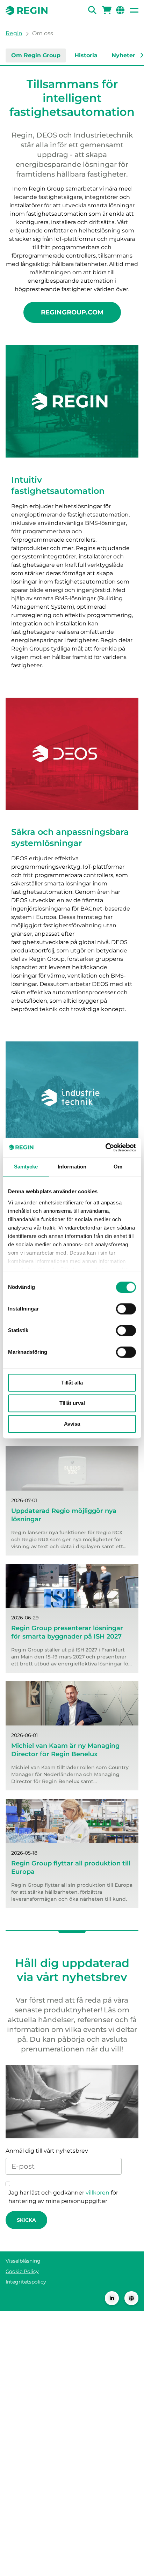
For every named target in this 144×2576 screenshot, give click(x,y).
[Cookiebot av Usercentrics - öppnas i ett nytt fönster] (105, 1148)
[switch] (126, 1309)
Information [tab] (72, 1167)
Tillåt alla (72, 1383)
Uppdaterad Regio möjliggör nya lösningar (64, 1515)
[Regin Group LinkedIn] (112, 2298)
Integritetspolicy (26, 2282)
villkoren (98, 2193)
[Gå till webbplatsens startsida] (27, 10)
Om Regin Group (36, 55)
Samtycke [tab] (26, 1167)
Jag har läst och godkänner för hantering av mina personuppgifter (63, 2197)
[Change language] (131, 2298)
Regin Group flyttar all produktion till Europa (71, 1868)
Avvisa (72, 1424)
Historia (86, 55)
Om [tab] (118, 1167)
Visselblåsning (23, 2261)
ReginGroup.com (72, 312)
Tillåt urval (72, 1403)
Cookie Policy (22, 2271)
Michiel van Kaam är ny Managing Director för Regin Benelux (65, 1750)
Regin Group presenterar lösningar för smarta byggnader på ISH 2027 (67, 1632)
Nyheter (123, 55)
